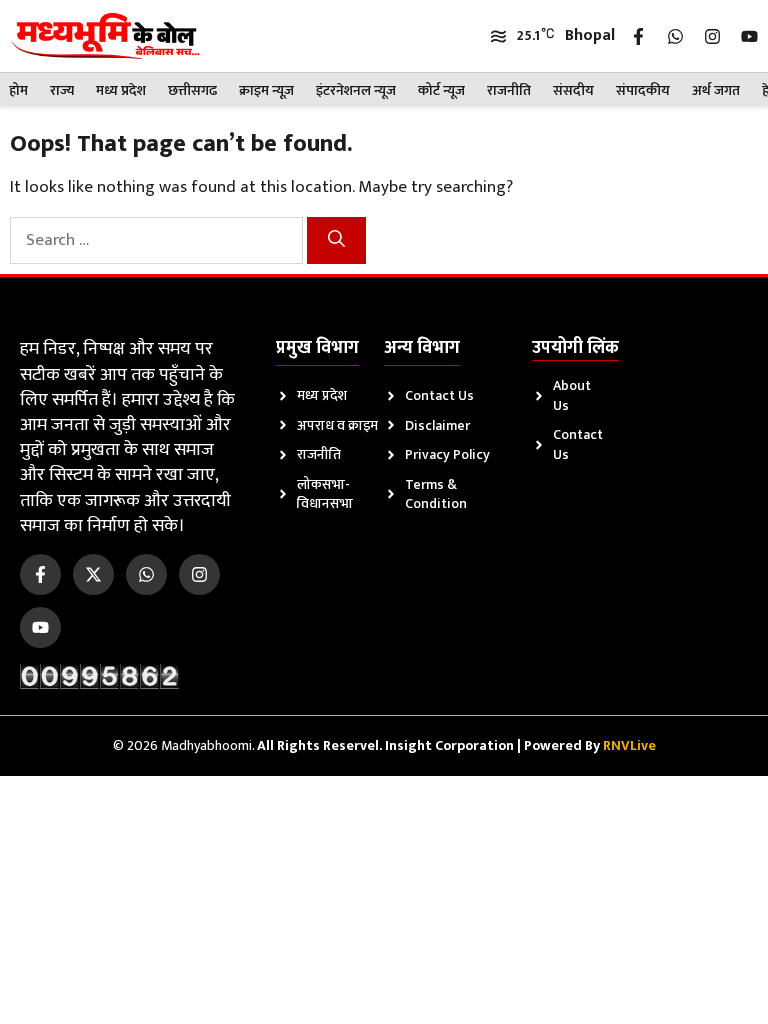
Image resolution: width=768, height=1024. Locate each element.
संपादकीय (643, 90)
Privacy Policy (447, 454)
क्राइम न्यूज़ (266, 90)
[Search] (336, 241)
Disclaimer (437, 425)
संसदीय (573, 90)
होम (18, 90)
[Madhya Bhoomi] (105, 36)
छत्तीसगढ (192, 90)
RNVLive (629, 745)
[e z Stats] (100, 675)
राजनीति (509, 90)
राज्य (62, 90)
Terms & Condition (436, 494)
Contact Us (439, 395)
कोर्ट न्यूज (441, 90)
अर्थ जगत (716, 90)
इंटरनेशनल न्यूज (356, 90)
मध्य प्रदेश (121, 90)
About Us (572, 395)
